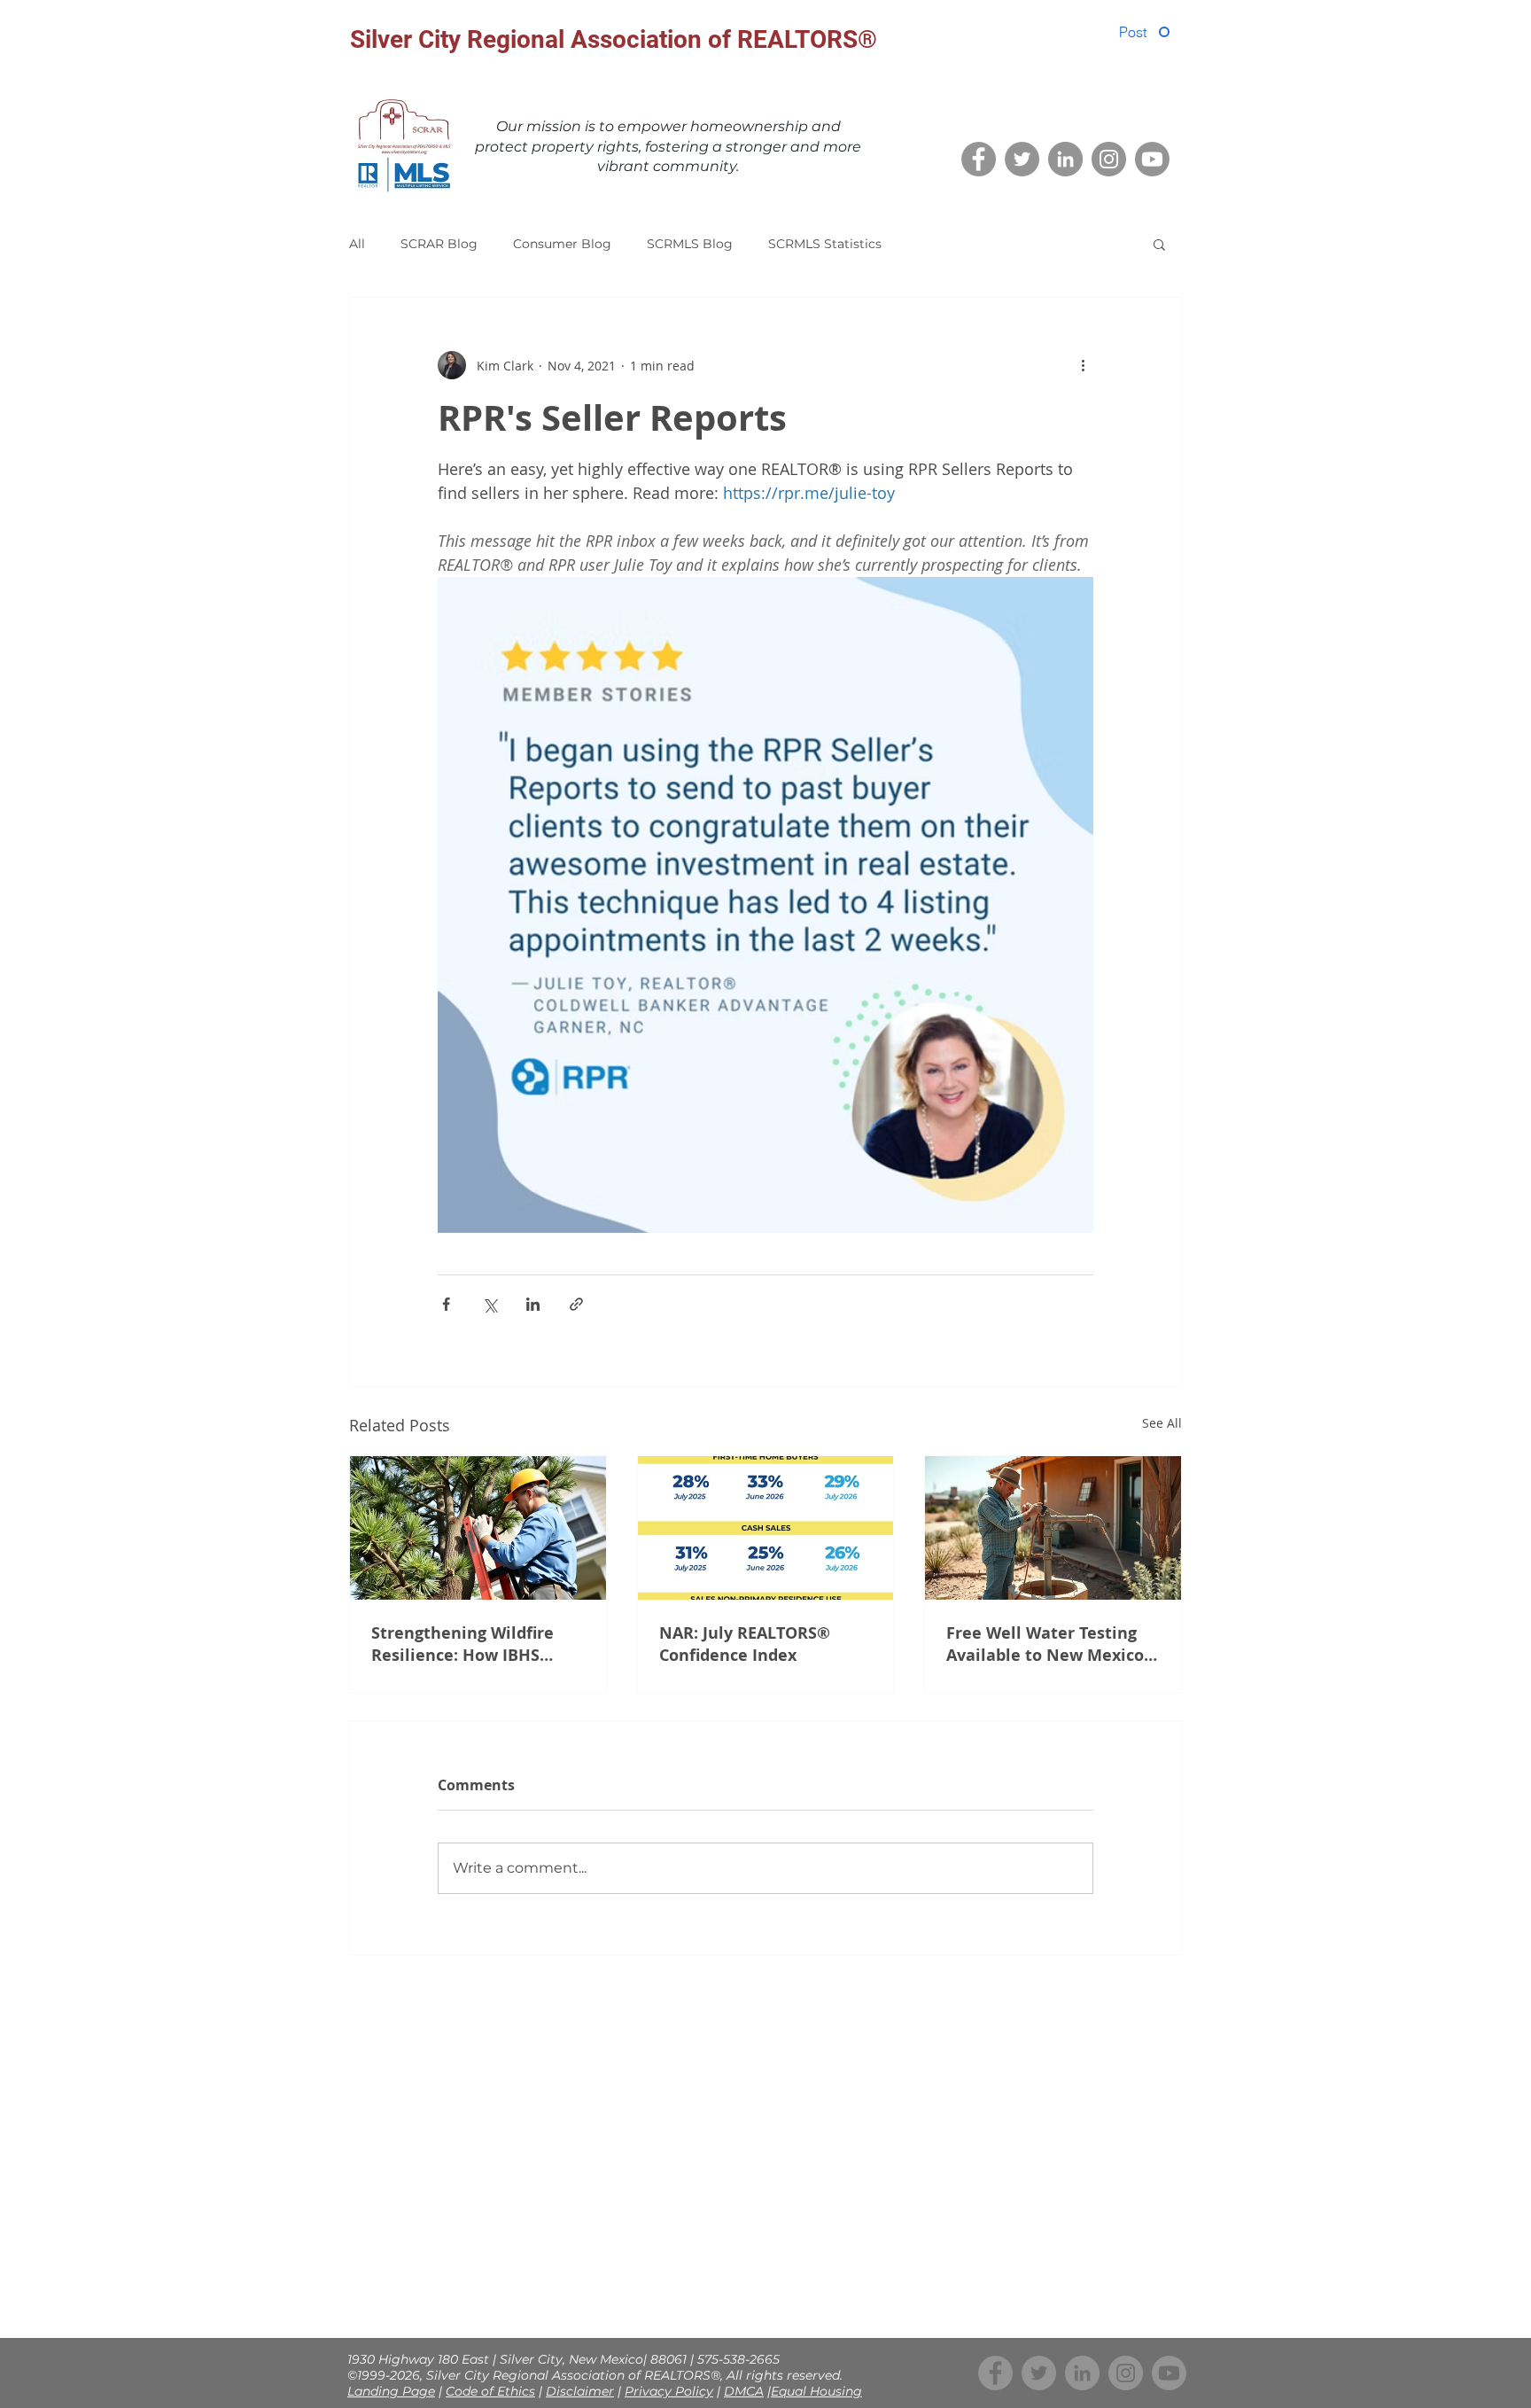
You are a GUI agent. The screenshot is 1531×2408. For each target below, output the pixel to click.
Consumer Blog (562, 244)
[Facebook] (979, 159)
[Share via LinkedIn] (533, 1304)
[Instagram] (1109, 159)
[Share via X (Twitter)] (490, 1304)
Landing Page (391, 2391)
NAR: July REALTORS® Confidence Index (745, 1644)
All (357, 244)
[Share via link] (576, 1304)
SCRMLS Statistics (825, 244)
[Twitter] (1022, 159)
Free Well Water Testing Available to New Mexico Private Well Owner (1045, 1644)
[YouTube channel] (1152, 159)
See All (1162, 1423)
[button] (1159, 244)
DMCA (744, 2391)
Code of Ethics (490, 2391)
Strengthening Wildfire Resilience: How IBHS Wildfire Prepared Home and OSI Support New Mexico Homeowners (467, 1644)
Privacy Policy (669, 2391)
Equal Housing (816, 2391)
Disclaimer (580, 2391)
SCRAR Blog (439, 244)
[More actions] (1083, 365)
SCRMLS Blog (690, 244)
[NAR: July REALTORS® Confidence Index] (766, 1528)
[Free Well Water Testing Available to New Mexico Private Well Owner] (1053, 1528)
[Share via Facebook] (446, 1304)
